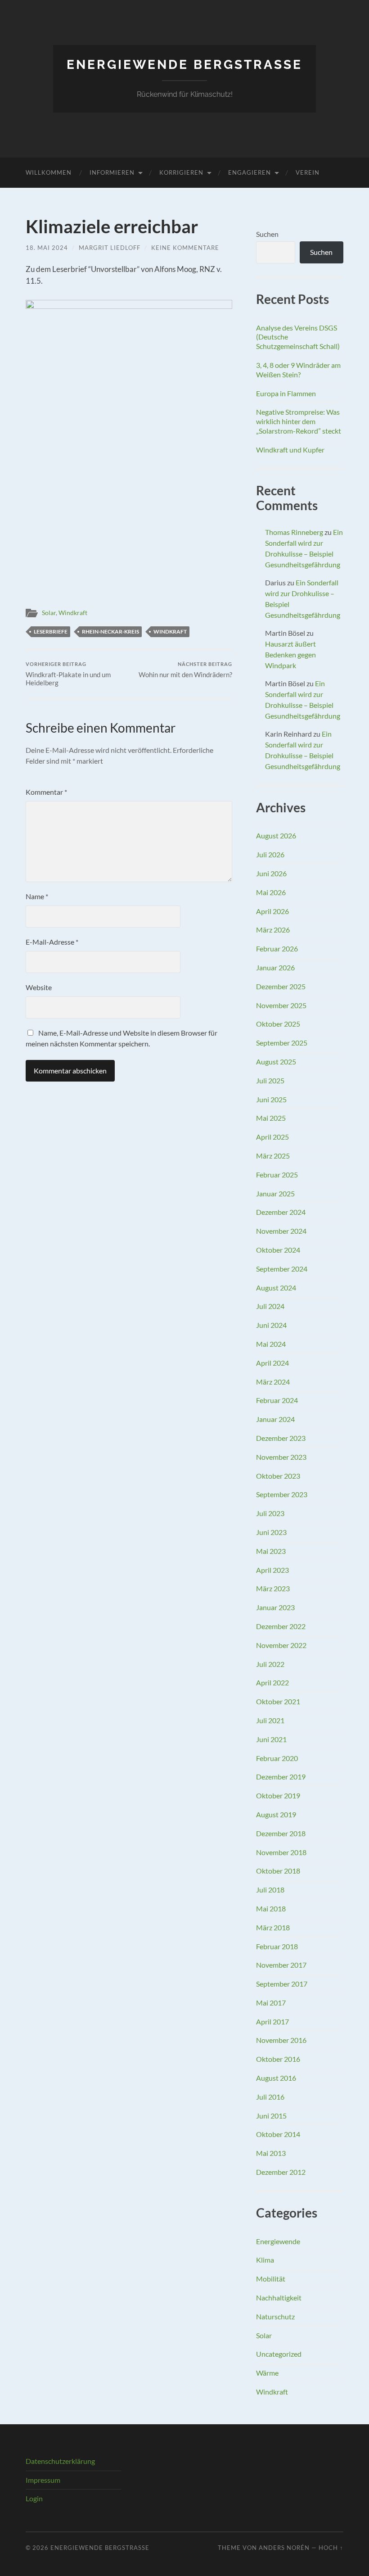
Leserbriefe (51, 632)
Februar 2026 (277, 948)
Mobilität (271, 2279)
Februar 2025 (277, 1175)
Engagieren (250, 172)
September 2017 (282, 1984)
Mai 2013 (271, 2153)
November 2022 (281, 1645)
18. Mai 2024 (47, 248)
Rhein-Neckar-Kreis (110, 632)
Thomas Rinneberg (294, 532)
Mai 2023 (271, 1551)
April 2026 (272, 911)
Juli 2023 (270, 1513)
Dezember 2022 (281, 1626)
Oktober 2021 (278, 1701)
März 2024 (273, 1382)
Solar (49, 613)
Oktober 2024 (278, 1250)
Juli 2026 (270, 854)
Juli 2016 (270, 2097)
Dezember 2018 (281, 1833)
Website (39, 987)
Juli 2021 (270, 1720)
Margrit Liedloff (110, 248)
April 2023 (272, 1570)
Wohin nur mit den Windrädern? (185, 670)
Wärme (267, 2373)
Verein (308, 172)
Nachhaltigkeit (279, 2298)
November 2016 (281, 2040)
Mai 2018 (271, 1908)
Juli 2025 (270, 1080)
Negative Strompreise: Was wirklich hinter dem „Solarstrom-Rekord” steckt (299, 421)
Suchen (267, 234)
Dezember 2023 (281, 1438)
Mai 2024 (271, 1344)
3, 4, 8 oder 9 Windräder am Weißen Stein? (298, 370)
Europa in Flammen (286, 393)
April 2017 (272, 2021)
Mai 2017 (271, 2003)
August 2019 (276, 1814)
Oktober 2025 (278, 1024)
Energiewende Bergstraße (184, 65)
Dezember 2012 (281, 2172)
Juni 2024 (271, 1325)
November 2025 (281, 1005)
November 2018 (281, 1852)
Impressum (43, 2480)
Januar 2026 (275, 967)
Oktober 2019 (278, 1795)
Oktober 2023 (278, 1476)
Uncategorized (279, 2354)
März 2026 (273, 930)
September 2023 (282, 1494)
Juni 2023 (271, 1532)
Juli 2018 (270, 1890)
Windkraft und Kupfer (290, 450)
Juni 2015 (271, 2116)
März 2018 (273, 1927)
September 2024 (282, 1269)
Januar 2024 (275, 1419)
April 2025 (272, 1137)
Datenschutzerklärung (60, 2461)
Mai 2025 (271, 1118)
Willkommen (49, 172)
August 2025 (276, 1062)
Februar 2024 (277, 1400)
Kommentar (46, 792)
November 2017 (281, 1965)
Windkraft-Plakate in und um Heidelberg (68, 674)
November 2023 (281, 1457)
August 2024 (276, 1288)
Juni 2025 (271, 1099)
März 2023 (273, 1588)
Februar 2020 (277, 1758)
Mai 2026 (271, 892)
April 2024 (272, 1363)
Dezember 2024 (281, 1212)
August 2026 (276, 835)
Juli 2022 (270, 1664)
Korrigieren (181, 172)
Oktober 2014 (278, 2134)
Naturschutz (275, 2316)
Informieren (112, 172)
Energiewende (278, 2241)
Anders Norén (284, 2548)
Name (37, 896)
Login (34, 2498)
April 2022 (272, 1682)
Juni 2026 (271, 873)
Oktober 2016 (278, 2059)
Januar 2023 (275, 1607)
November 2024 (281, 1231)
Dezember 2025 (281, 986)
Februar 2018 (277, 1946)
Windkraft (73, 613)
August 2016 (276, 2078)
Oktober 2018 (278, 1871)
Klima (265, 2260)
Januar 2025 (275, 1193)
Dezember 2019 (281, 1777)
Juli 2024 (270, 1306)
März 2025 (273, 1156)
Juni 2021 (271, 1739)
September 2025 (282, 1043)
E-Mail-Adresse (52, 942)
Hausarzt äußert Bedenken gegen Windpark (290, 654)
